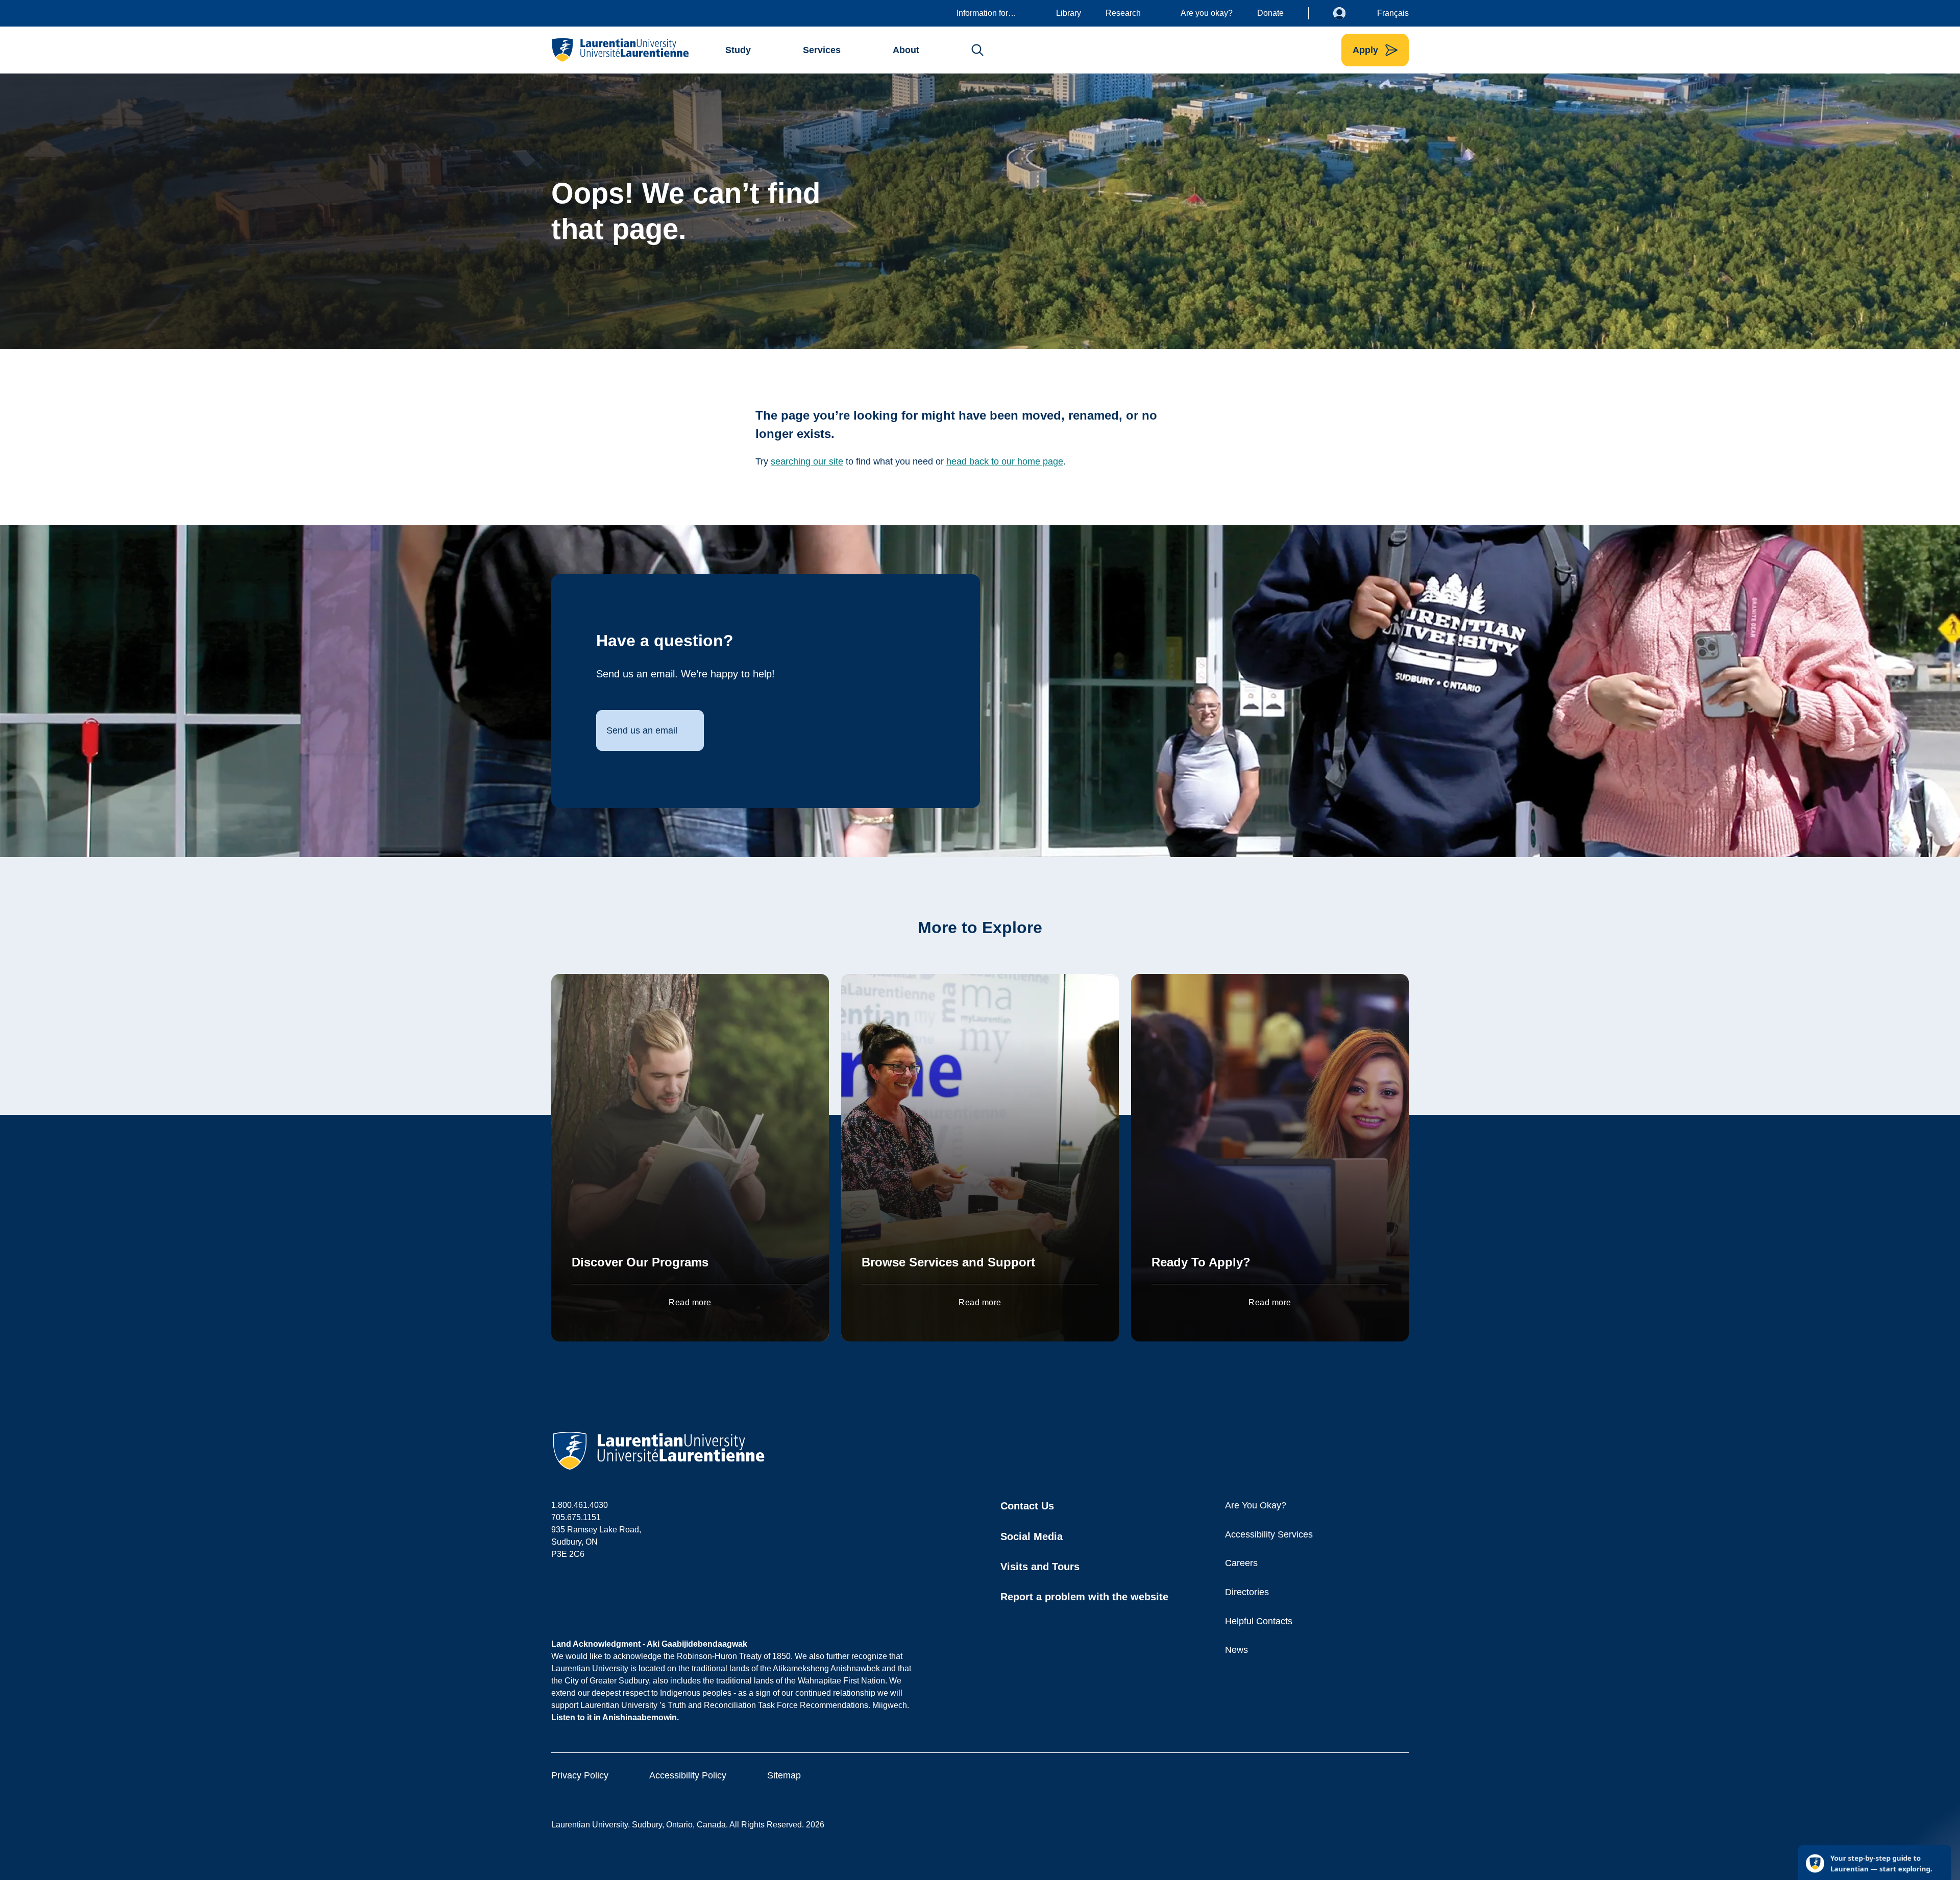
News (1236, 1650)
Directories (1247, 1592)
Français (1393, 13)
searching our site (807, 461)
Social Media (1032, 1536)
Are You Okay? (1256, 1505)
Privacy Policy (580, 1775)
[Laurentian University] (620, 50)
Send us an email (642, 730)
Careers (1241, 1563)
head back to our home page (1005, 461)
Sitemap (784, 1775)
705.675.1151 (576, 1517)
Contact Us (1027, 1506)
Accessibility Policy (688, 1775)
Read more (690, 1302)
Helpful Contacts (1259, 1621)
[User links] (1347, 13)
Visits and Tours (1040, 1567)
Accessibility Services (1269, 1534)
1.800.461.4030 (580, 1505)
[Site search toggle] (977, 50)
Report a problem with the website (1084, 1597)
